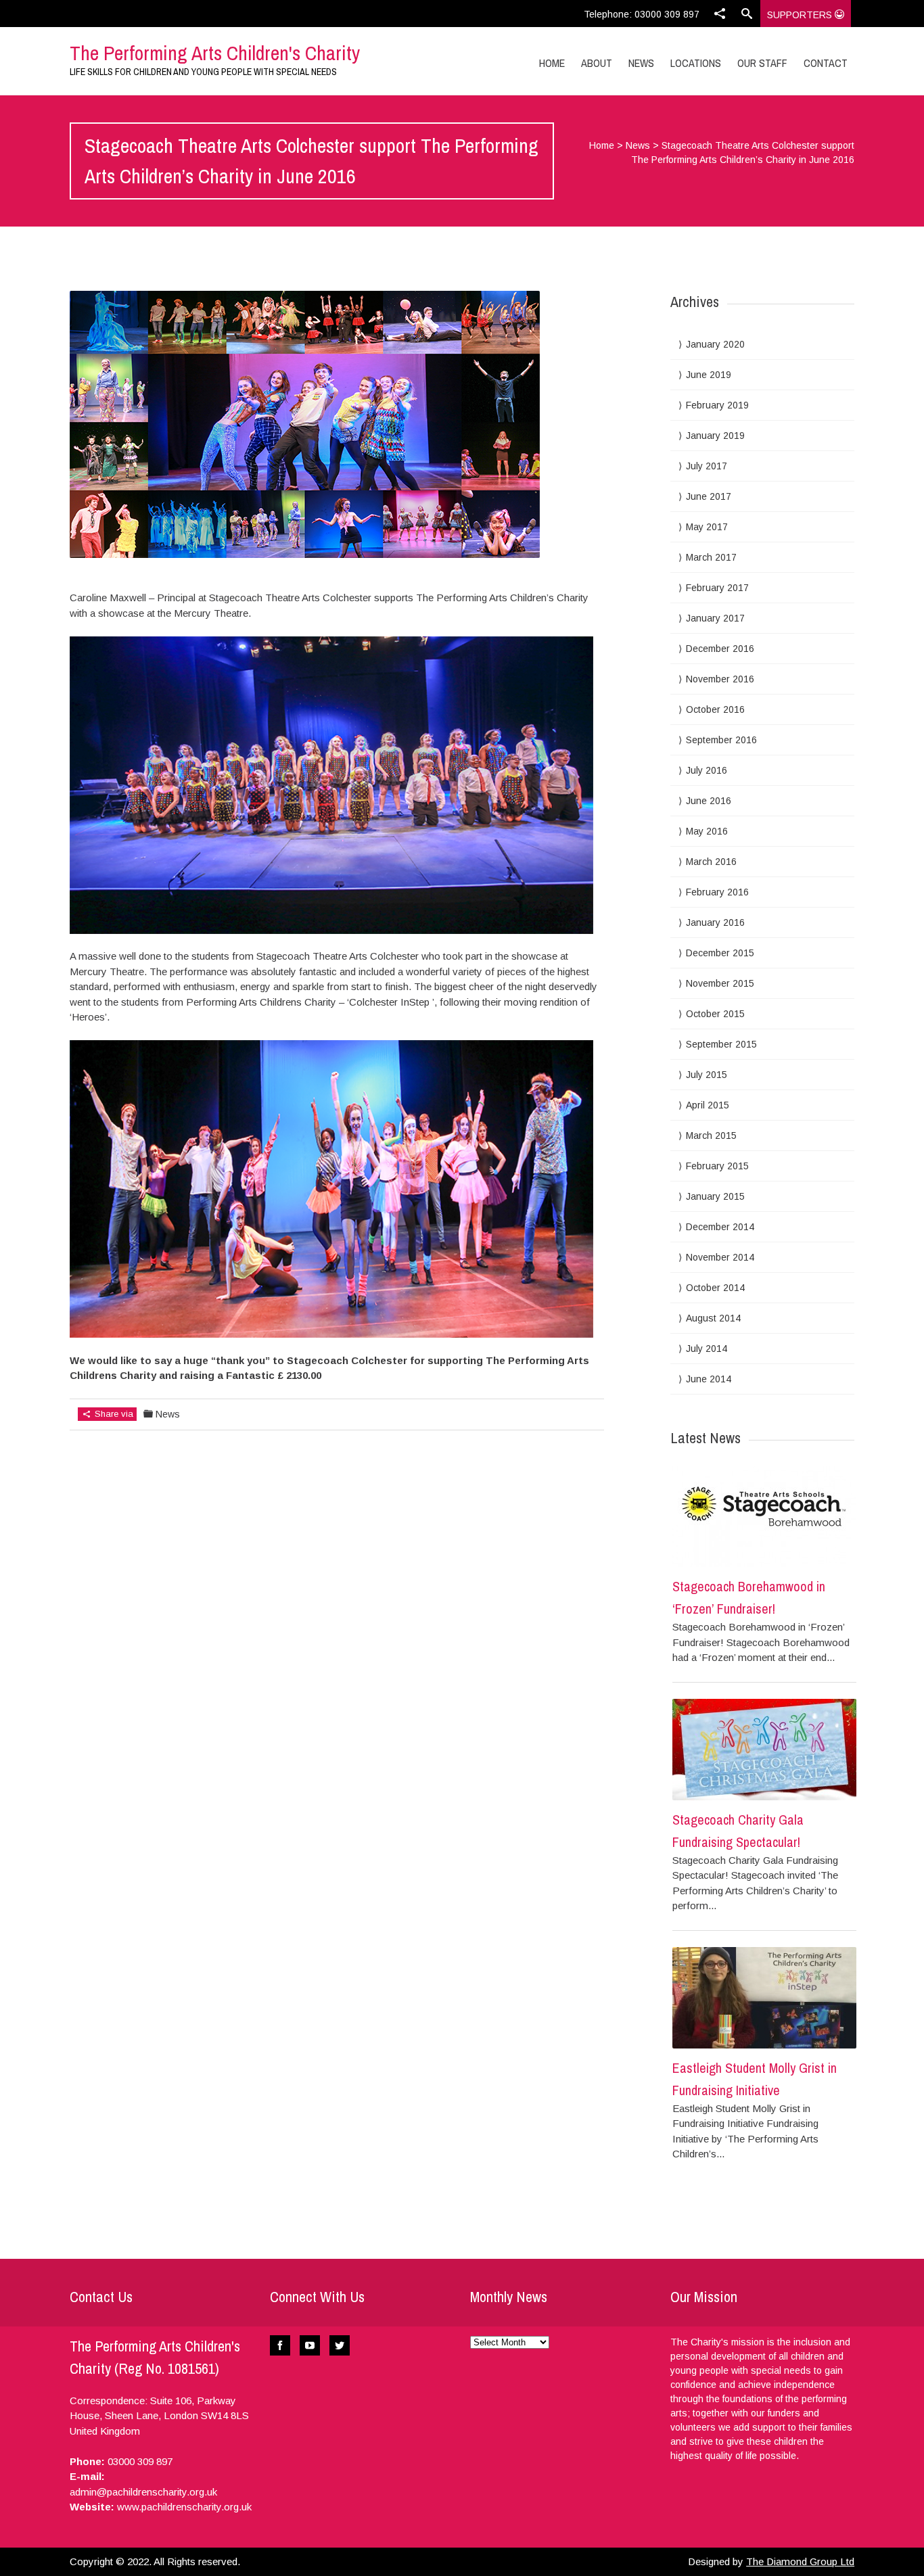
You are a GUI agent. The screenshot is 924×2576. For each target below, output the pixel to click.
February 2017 (717, 588)
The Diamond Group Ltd (800, 2561)
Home (552, 63)
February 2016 (717, 892)
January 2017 (715, 618)
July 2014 (707, 1349)
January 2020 (715, 344)
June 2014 (709, 1379)
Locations (696, 63)
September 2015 (721, 1044)
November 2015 (720, 983)
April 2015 (708, 1105)
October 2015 (715, 1014)
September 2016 (721, 740)
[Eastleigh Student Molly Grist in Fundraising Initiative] (764, 1998)
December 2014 (720, 1227)
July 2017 (707, 466)
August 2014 (713, 1318)
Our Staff (762, 63)
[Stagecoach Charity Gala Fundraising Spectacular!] (764, 1750)
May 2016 (707, 831)
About (597, 63)
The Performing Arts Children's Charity (215, 53)
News (641, 63)
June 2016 (709, 801)
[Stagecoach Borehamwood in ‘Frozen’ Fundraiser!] (764, 1516)
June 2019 (709, 375)
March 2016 (711, 862)
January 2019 (715, 436)
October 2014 (715, 1288)
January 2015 (715, 1196)
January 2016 (715, 922)
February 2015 (717, 1166)
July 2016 (707, 770)
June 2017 (709, 496)
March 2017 (711, 557)
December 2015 (720, 953)
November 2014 (720, 1257)
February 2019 (717, 405)
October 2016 (715, 709)
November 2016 (720, 679)
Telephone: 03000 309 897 (642, 14)
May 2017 (707, 527)
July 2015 (707, 1075)
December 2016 (720, 649)
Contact (826, 63)
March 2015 (711, 1135)
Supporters (801, 15)
